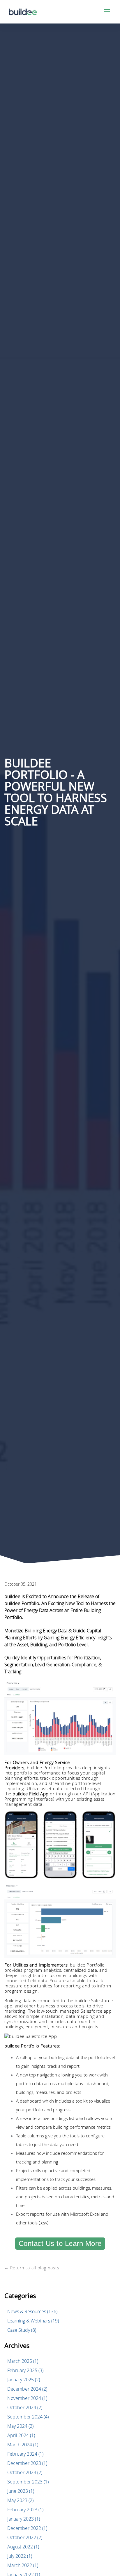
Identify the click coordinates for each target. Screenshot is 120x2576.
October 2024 (25, 2407)
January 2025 (24, 2380)
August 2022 (23, 2547)
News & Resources (32, 2311)
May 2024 (20, 2426)
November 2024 (27, 2398)
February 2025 (25, 2370)
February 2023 (25, 2510)
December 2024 (27, 2389)
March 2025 (23, 2361)
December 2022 (27, 2528)
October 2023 (25, 2472)
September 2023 (28, 2482)
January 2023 (24, 2519)
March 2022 (23, 2565)
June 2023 (21, 2491)
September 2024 (28, 2417)
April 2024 (21, 2435)
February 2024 (25, 2454)
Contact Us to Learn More (60, 2243)
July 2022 (20, 2556)
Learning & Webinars (33, 2321)
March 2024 (23, 2445)
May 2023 (20, 2500)
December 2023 (27, 2463)
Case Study (22, 2330)
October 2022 (25, 2537)
